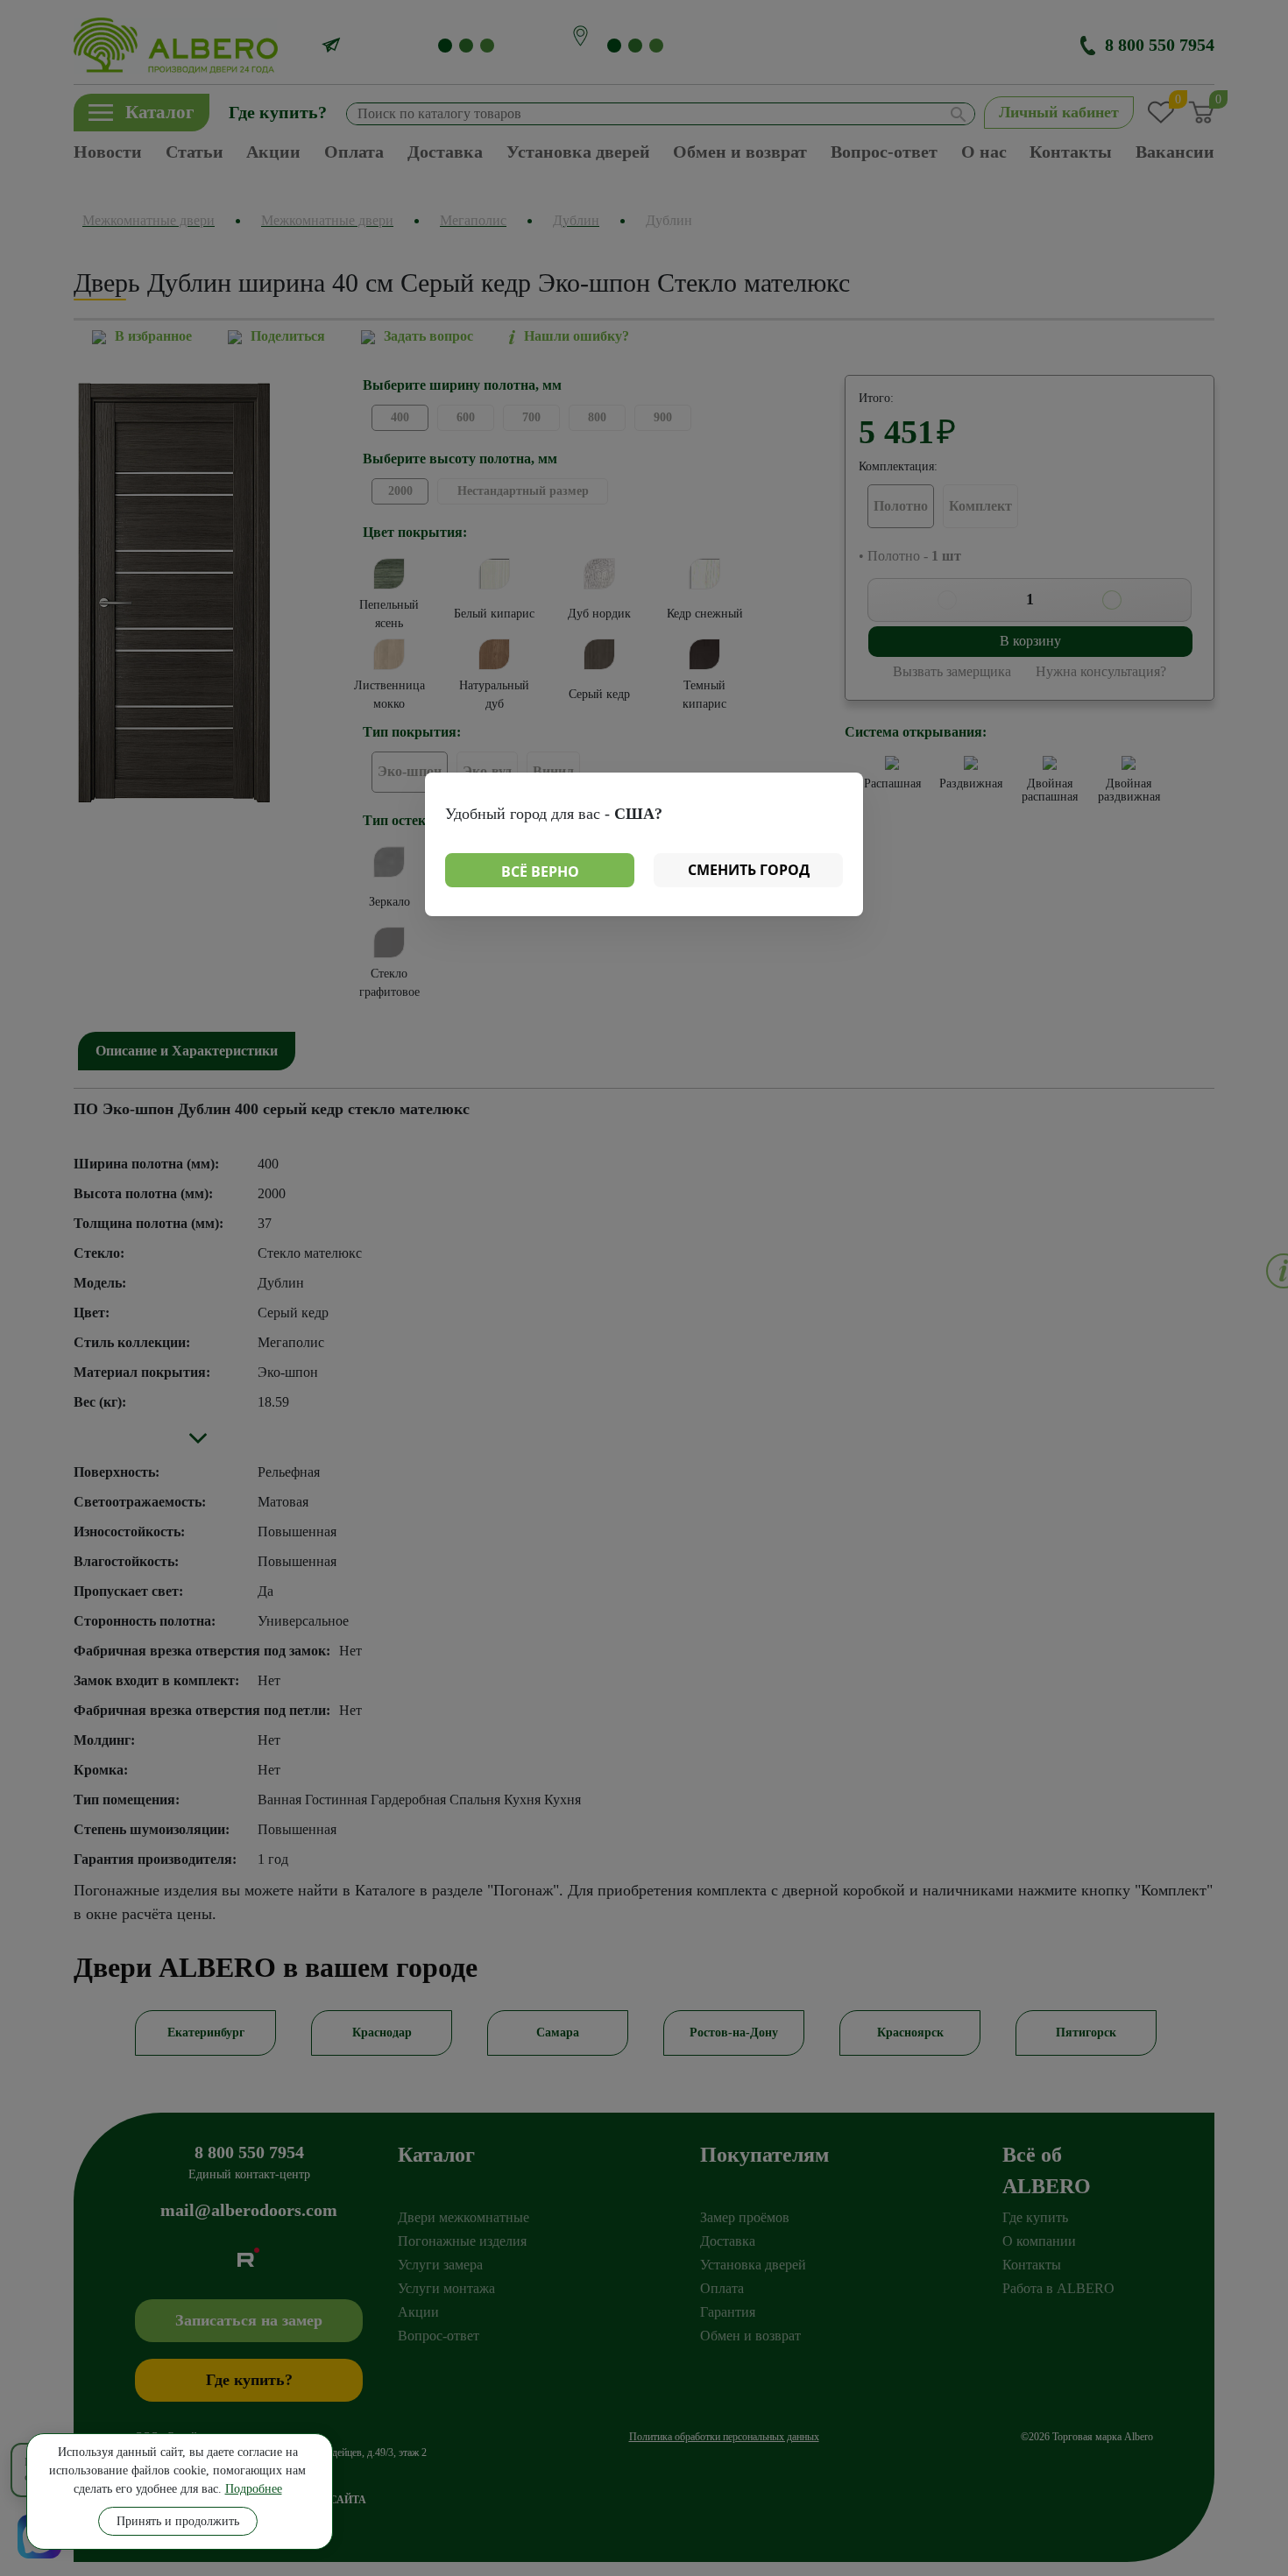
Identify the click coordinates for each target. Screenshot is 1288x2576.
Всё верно (540, 872)
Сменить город (749, 870)
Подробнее (254, 2489)
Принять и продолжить (178, 2521)
